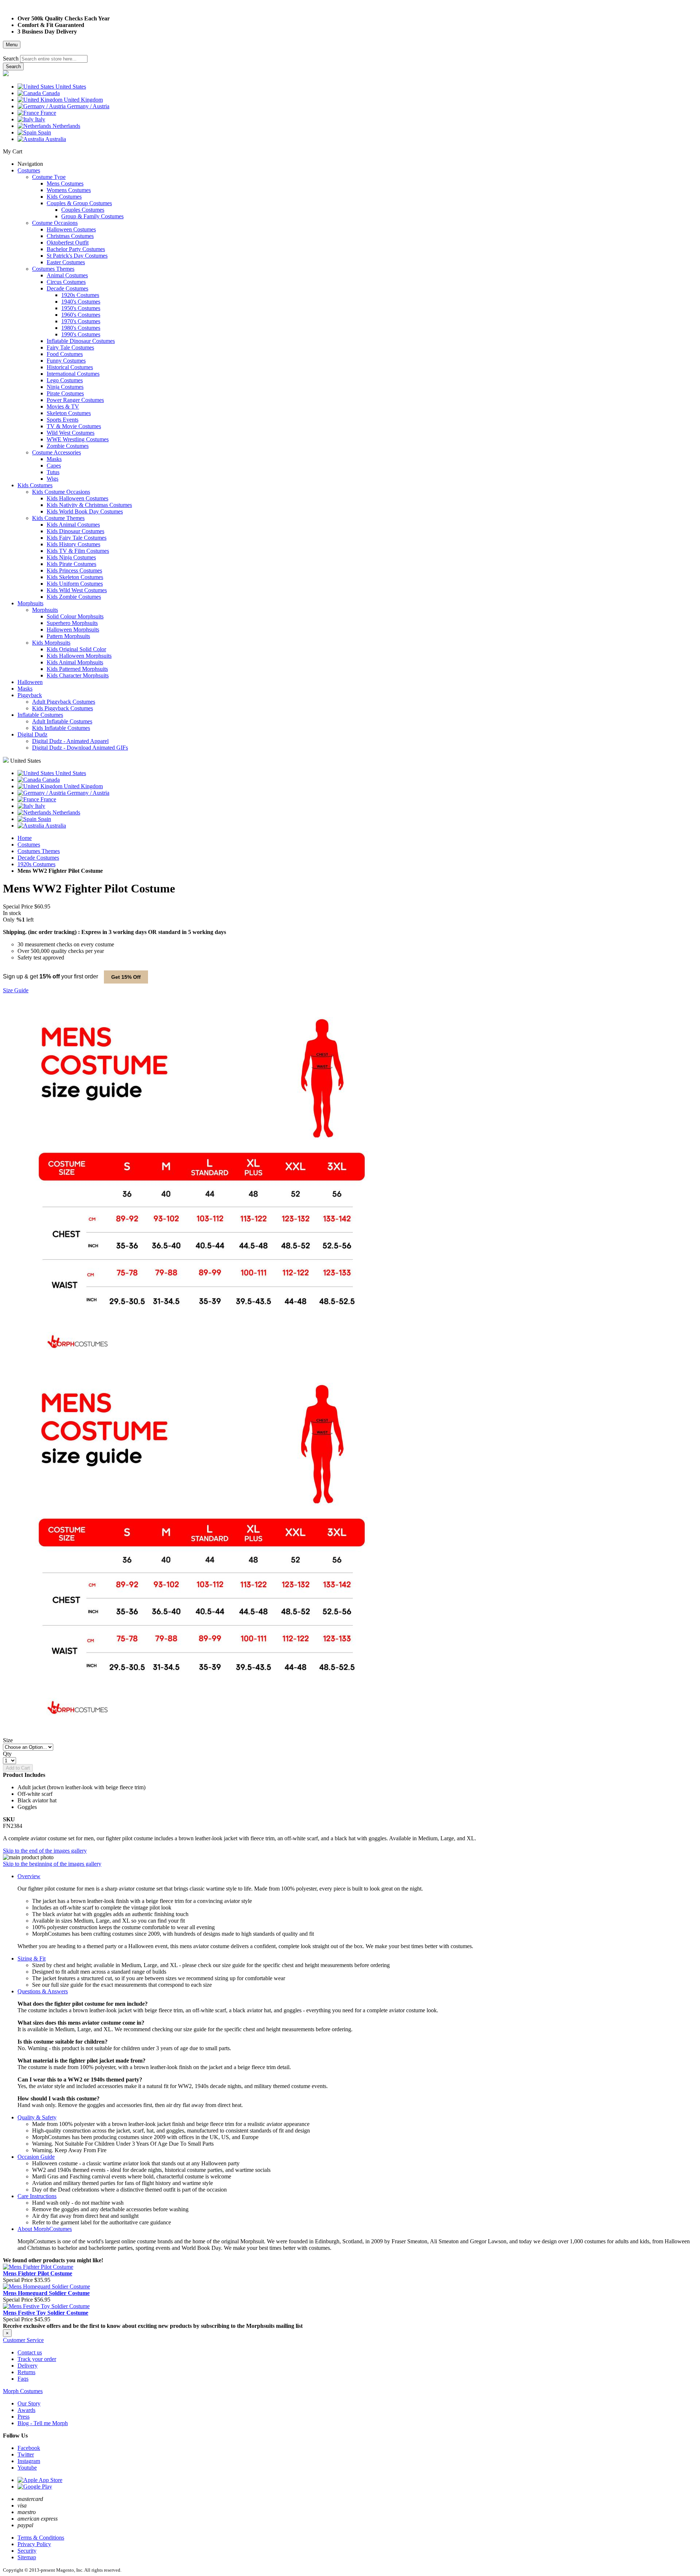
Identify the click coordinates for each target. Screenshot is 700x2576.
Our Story (29, 2403)
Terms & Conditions (41, 2538)
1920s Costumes (36, 864)
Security (27, 2551)
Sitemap (27, 2557)
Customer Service (23, 2340)
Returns (26, 2372)
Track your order (37, 2359)
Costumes (29, 845)
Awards (26, 2410)
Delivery (28, 2366)
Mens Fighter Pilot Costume (38, 2273)
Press (24, 2417)
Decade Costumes (38, 858)
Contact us (30, 2352)
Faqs (23, 2379)
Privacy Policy (34, 2544)
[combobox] (54, 59)
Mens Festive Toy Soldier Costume (46, 2313)
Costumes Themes (39, 851)
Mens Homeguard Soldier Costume (46, 2293)
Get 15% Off (126, 977)
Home (25, 838)
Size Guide (16, 990)
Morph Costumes (23, 2391)
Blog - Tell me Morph (43, 2423)
